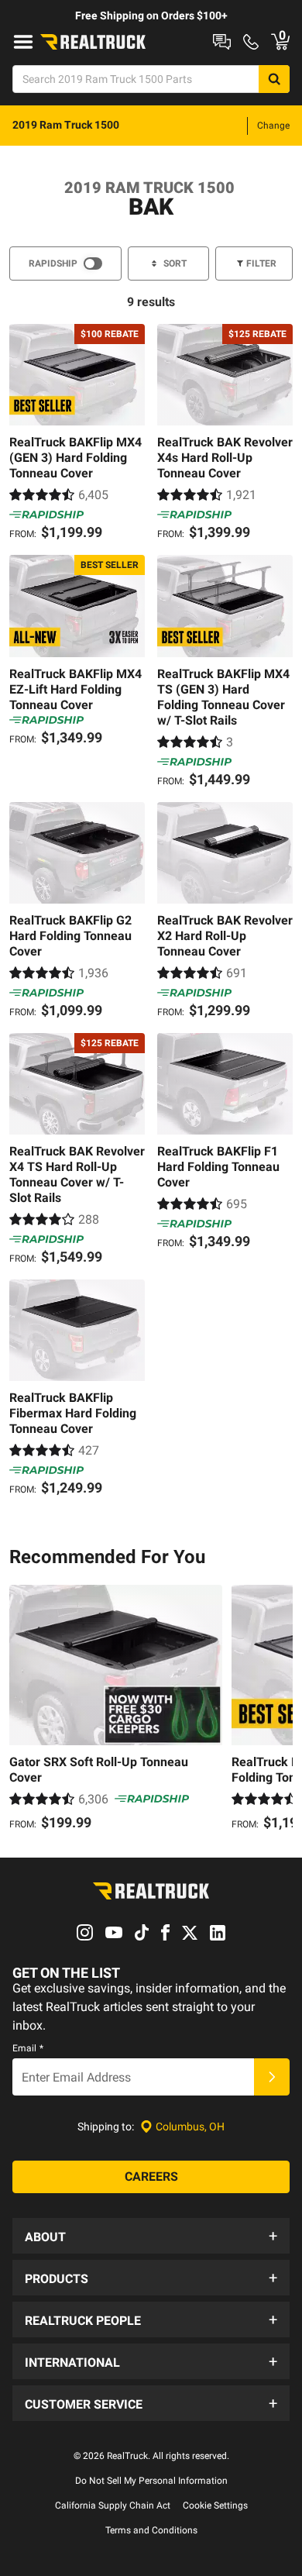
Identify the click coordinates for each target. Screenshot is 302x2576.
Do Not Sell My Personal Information (151, 2481)
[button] (151, 2236)
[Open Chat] (222, 42)
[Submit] (272, 2077)
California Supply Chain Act (113, 2505)
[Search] (274, 79)
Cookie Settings (215, 2505)
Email (28, 2048)
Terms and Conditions (151, 2530)
